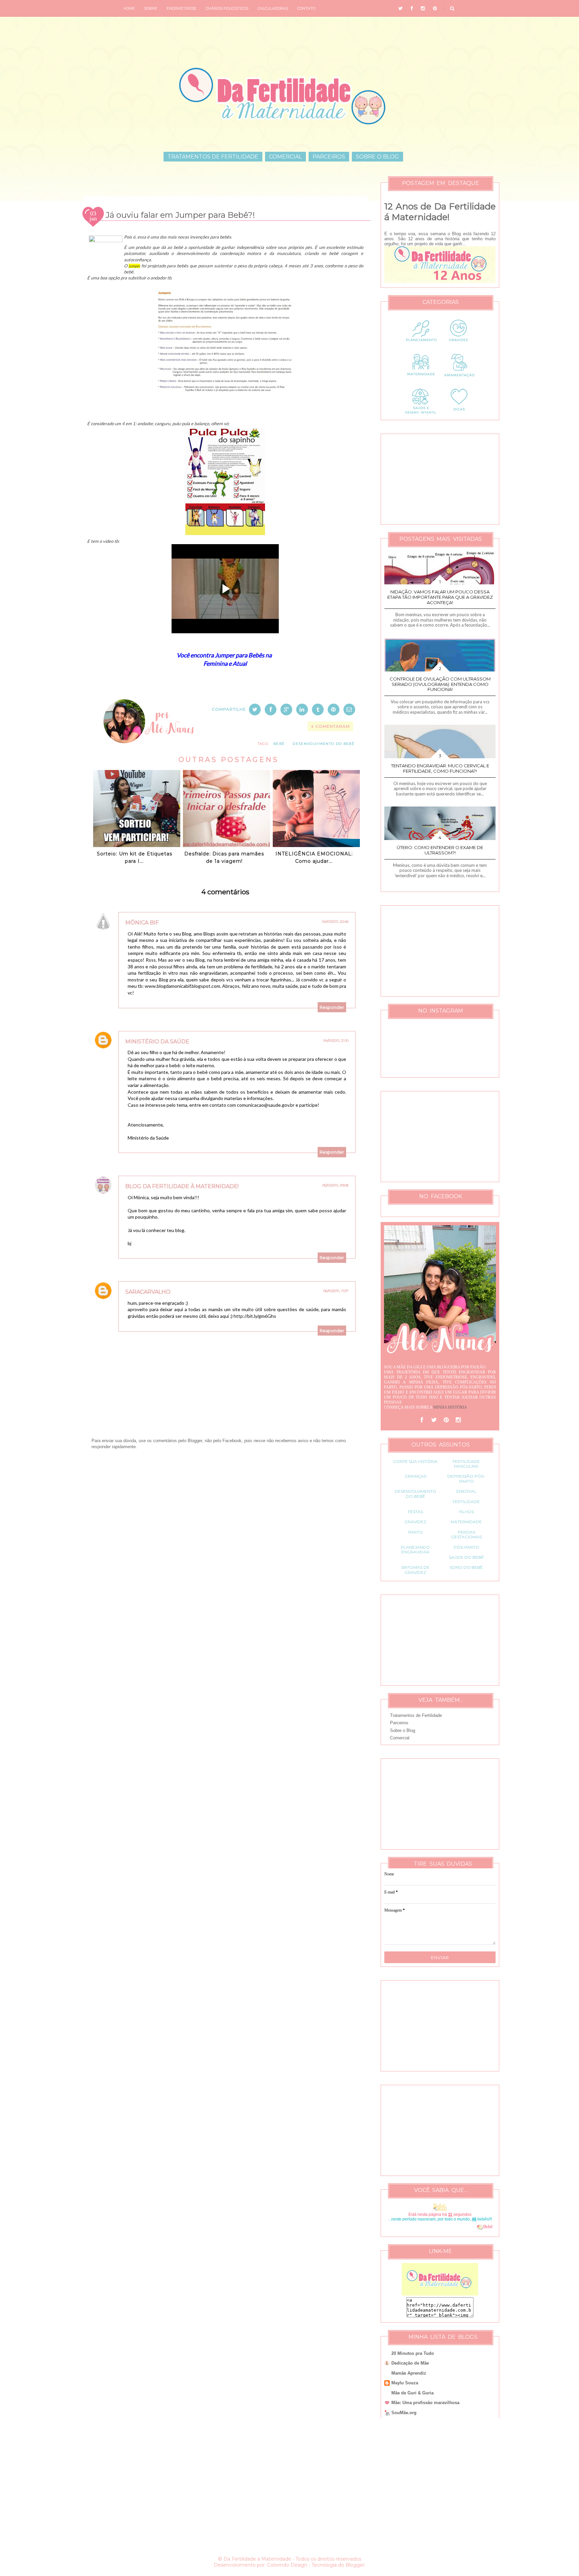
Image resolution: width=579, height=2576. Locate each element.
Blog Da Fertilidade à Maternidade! (182, 1186)
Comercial (285, 157)
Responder (332, 1007)
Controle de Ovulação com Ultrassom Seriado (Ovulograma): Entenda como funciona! (440, 684)
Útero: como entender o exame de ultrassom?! (440, 850)
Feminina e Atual (225, 663)
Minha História (450, 1407)
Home (129, 8)
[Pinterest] (446, 1420)
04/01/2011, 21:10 (336, 1041)
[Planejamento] (421, 346)
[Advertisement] (225, 1529)
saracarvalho (148, 1292)
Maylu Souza (405, 2383)
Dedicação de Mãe (410, 2363)
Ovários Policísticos (227, 8)
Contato (306, 8)
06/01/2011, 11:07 (336, 1291)
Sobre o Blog (377, 157)
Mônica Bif (142, 923)
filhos (466, 1512)
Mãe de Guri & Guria (412, 2393)
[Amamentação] (459, 380)
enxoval (466, 1491)
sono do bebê (466, 1567)
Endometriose (181, 8)
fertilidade (466, 1502)
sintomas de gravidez (415, 1570)
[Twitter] (434, 1420)
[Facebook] (422, 1420)
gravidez (415, 1522)
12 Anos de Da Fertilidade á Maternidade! (440, 212)
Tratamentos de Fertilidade (213, 157)
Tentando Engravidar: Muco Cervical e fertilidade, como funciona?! (440, 768)
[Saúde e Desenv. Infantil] (421, 414)
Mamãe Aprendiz (409, 2373)
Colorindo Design (287, 2565)
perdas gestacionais (466, 1534)
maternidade (466, 1522)
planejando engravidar (415, 1550)
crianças (415, 1476)
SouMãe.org (404, 2413)
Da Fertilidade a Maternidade (257, 2559)
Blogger (355, 2565)
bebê (279, 744)
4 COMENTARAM (330, 726)
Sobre (151, 8)
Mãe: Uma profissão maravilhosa (425, 2403)
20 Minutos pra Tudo (413, 2353)
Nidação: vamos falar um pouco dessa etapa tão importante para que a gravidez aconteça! (440, 597)
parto (415, 1532)
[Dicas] (459, 414)
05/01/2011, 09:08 (335, 1185)
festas (415, 1512)
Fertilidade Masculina (466, 1464)
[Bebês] (480, 2227)
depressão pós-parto (466, 1478)
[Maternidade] (421, 380)
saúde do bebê (466, 1557)
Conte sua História (415, 1461)
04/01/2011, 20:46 (335, 922)
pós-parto (466, 1547)
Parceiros (329, 157)
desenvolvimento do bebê (324, 744)
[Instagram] (458, 1420)
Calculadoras (273, 8)
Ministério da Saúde (157, 1042)
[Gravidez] (459, 346)
